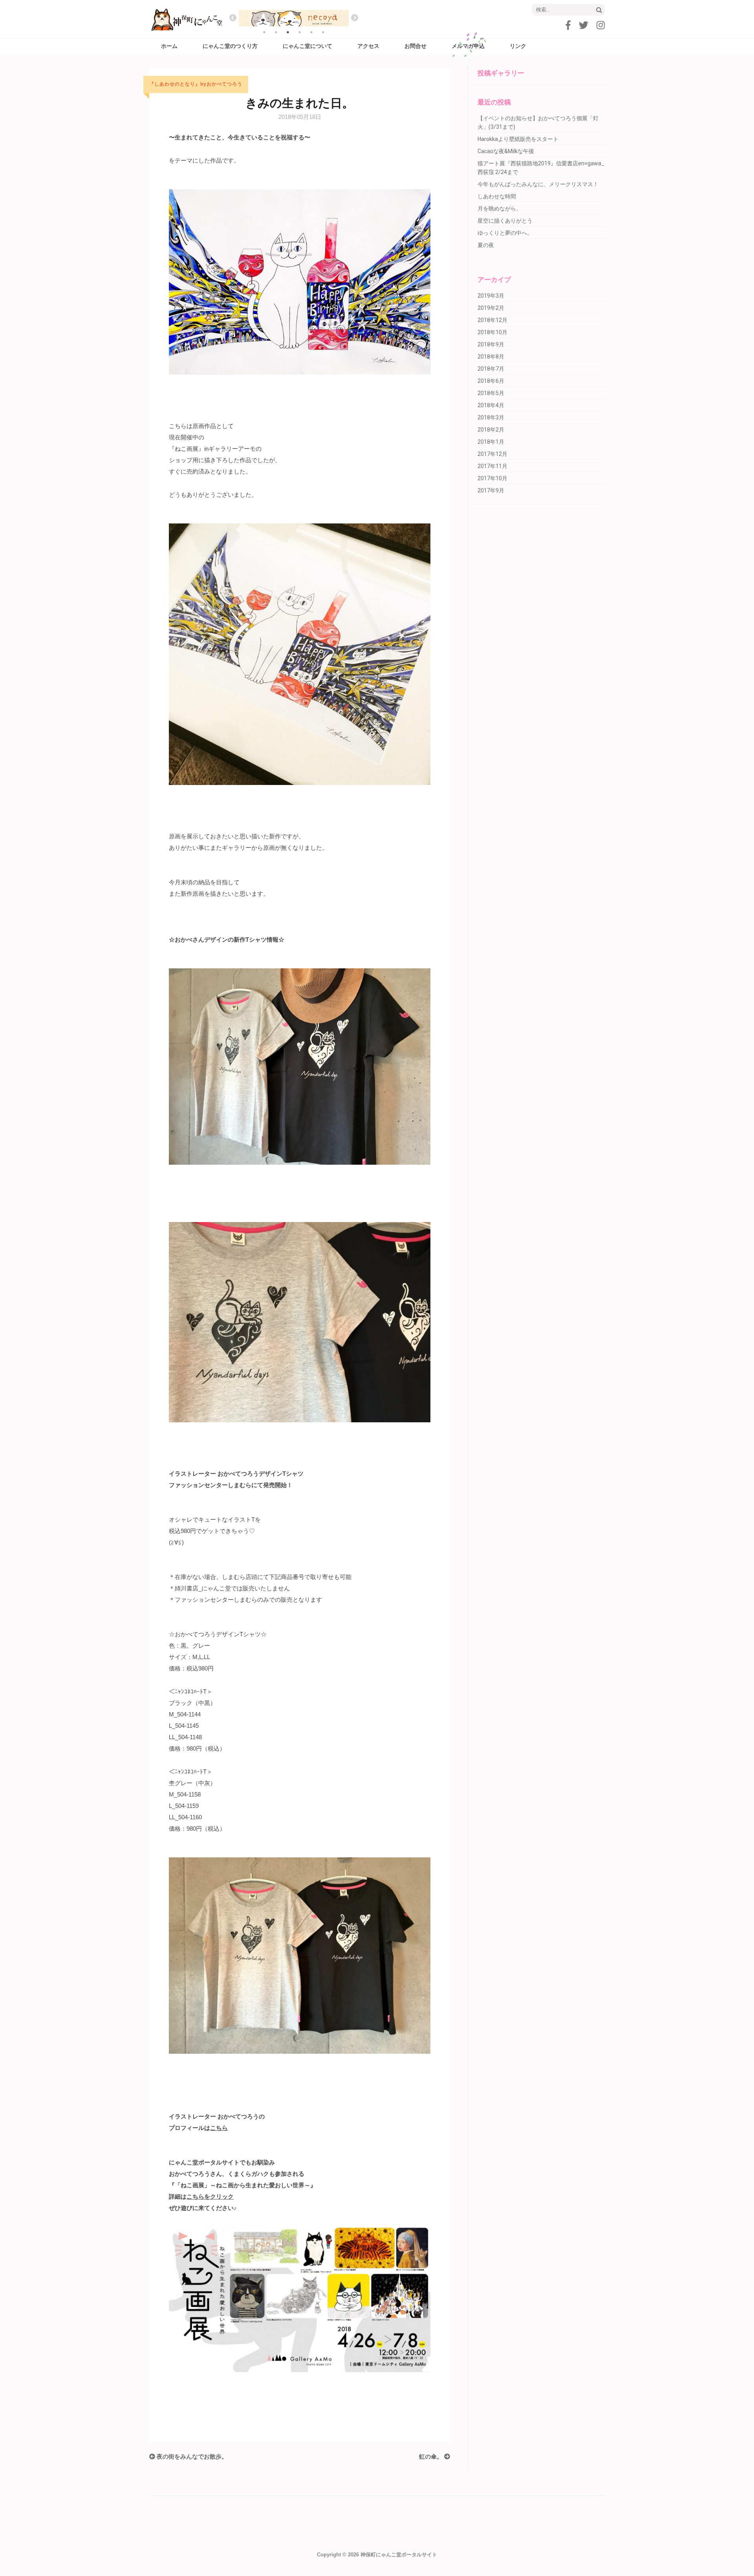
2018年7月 (491, 369)
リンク (518, 46)
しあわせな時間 (497, 196)
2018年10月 (492, 332)
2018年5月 (491, 393)
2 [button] (276, 32)
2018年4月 (491, 405)
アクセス (368, 46)
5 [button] (311, 32)
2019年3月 (491, 296)
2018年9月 (491, 344)
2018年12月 (492, 320)
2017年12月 (492, 454)
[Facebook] (568, 25)
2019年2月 (491, 308)
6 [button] (323, 32)
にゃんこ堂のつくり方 (230, 46)
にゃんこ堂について (307, 46)
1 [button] (264, 32)
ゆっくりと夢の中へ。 (505, 233)
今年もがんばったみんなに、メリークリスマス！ (538, 184)
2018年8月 (491, 357)
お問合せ (415, 46)
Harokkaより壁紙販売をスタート (518, 139)
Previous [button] (233, 18)
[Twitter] (584, 25)
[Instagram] (601, 25)
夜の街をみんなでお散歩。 (191, 2456)
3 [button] (288, 32)
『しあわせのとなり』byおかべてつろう (196, 84)
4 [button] (300, 32)
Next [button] (355, 18)
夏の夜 (486, 245)
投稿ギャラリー (501, 73)
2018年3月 (491, 417)
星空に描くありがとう (505, 221)
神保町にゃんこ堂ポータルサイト (399, 2555)
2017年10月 (492, 478)
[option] (294, 18)
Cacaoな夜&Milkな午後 (506, 151)
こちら (219, 2128)
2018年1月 (491, 442)
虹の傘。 (432, 2456)
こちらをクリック (210, 2196)
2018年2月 (491, 430)
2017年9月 (491, 490)
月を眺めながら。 (500, 209)
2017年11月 (492, 466)
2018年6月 (491, 381)
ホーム (169, 46)
